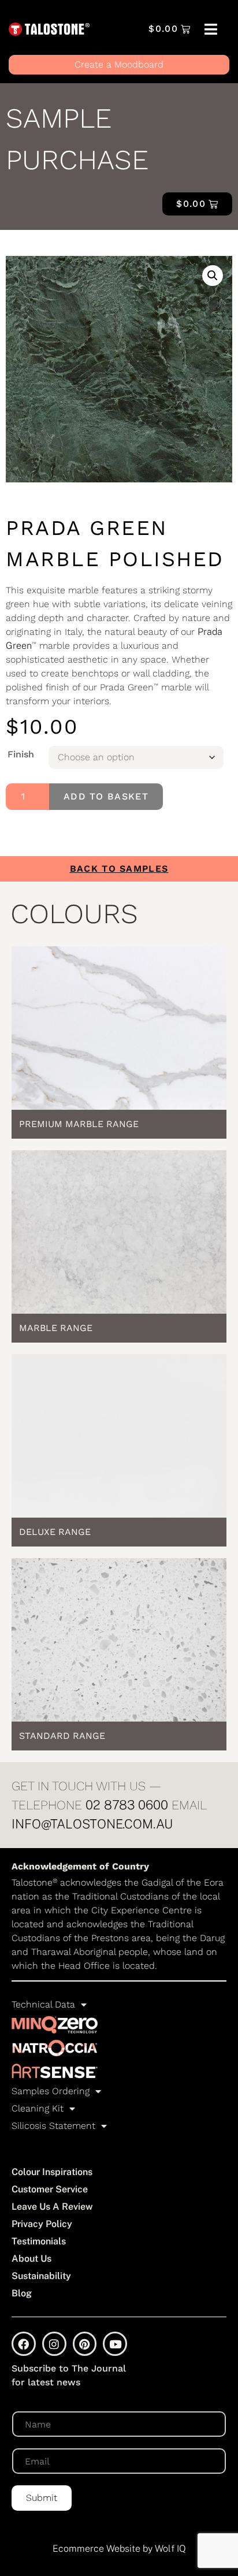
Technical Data (43, 2004)
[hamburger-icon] (211, 30)
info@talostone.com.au (92, 1824)
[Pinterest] (85, 2344)
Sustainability (41, 2276)
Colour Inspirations (52, 2172)
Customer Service (50, 2189)
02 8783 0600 (127, 1805)
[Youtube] (115, 2344)
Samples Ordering (51, 2091)
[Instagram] (54, 2344)
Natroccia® (55, 2048)
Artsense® (55, 2071)
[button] (213, 276)
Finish (21, 754)
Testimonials (39, 2241)
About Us (31, 2259)
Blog (22, 2293)
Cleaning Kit (38, 2108)
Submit (42, 2498)
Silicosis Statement (53, 2126)
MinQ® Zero (55, 2025)
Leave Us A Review (52, 2207)
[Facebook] (24, 2344)
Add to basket (106, 796)
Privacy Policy (42, 2224)
